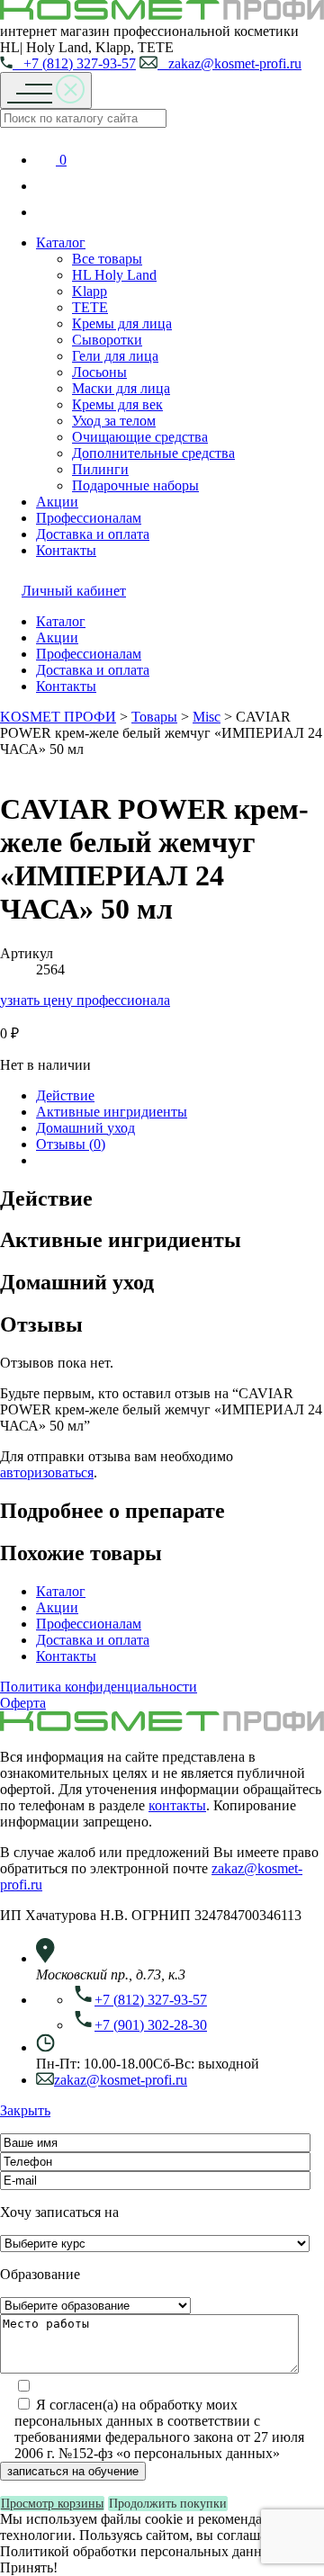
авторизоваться (47, 1472)
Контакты (66, 550)
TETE (90, 307)
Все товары (107, 259)
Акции (57, 502)
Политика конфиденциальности (99, 1687)
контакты (177, 1805)
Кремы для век (117, 404)
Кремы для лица (122, 323)
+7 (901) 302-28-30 (151, 2025)
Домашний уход (85, 1128)
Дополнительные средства (153, 453)
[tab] (180, 1096)
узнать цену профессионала (85, 1000)
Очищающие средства (140, 437)
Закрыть (25, 2110)
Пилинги (100, 469)
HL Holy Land (114, 275)
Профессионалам (89, 518)
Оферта (23, 1703)
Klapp (90, 291)
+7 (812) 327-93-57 (74, 63)
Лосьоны (99, 372)
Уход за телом (114, 421)
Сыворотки (107, 340)
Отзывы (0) (71, 1144)
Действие (65, 1095)
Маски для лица (121, 388)
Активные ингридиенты (112, 1112)
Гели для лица (115, 356)
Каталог (61, 242)
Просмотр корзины (52, 2504)
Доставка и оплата (93, 534)
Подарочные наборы (135, 485)
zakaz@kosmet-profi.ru (229, 63)
